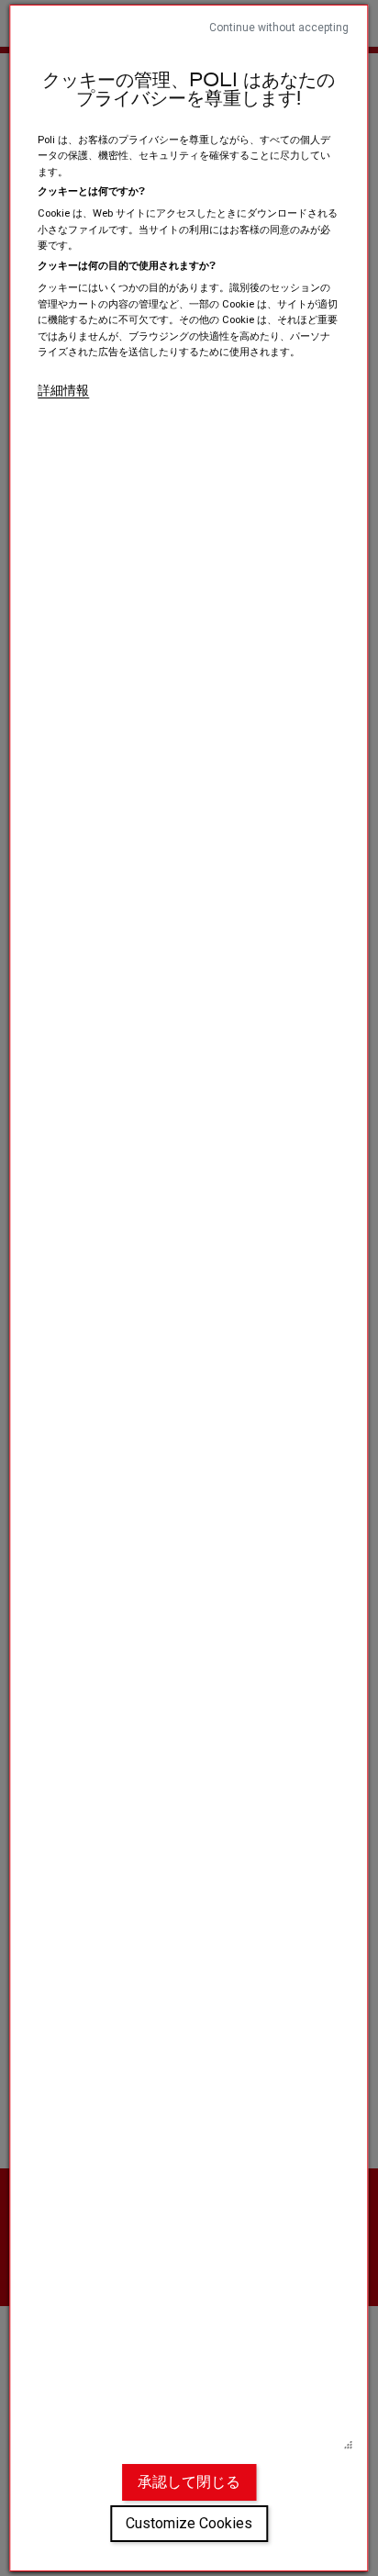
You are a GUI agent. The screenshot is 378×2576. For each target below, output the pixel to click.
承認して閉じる (189, 2482)
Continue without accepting (279, 28)
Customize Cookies (189, 2523)
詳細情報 (63, 390)
